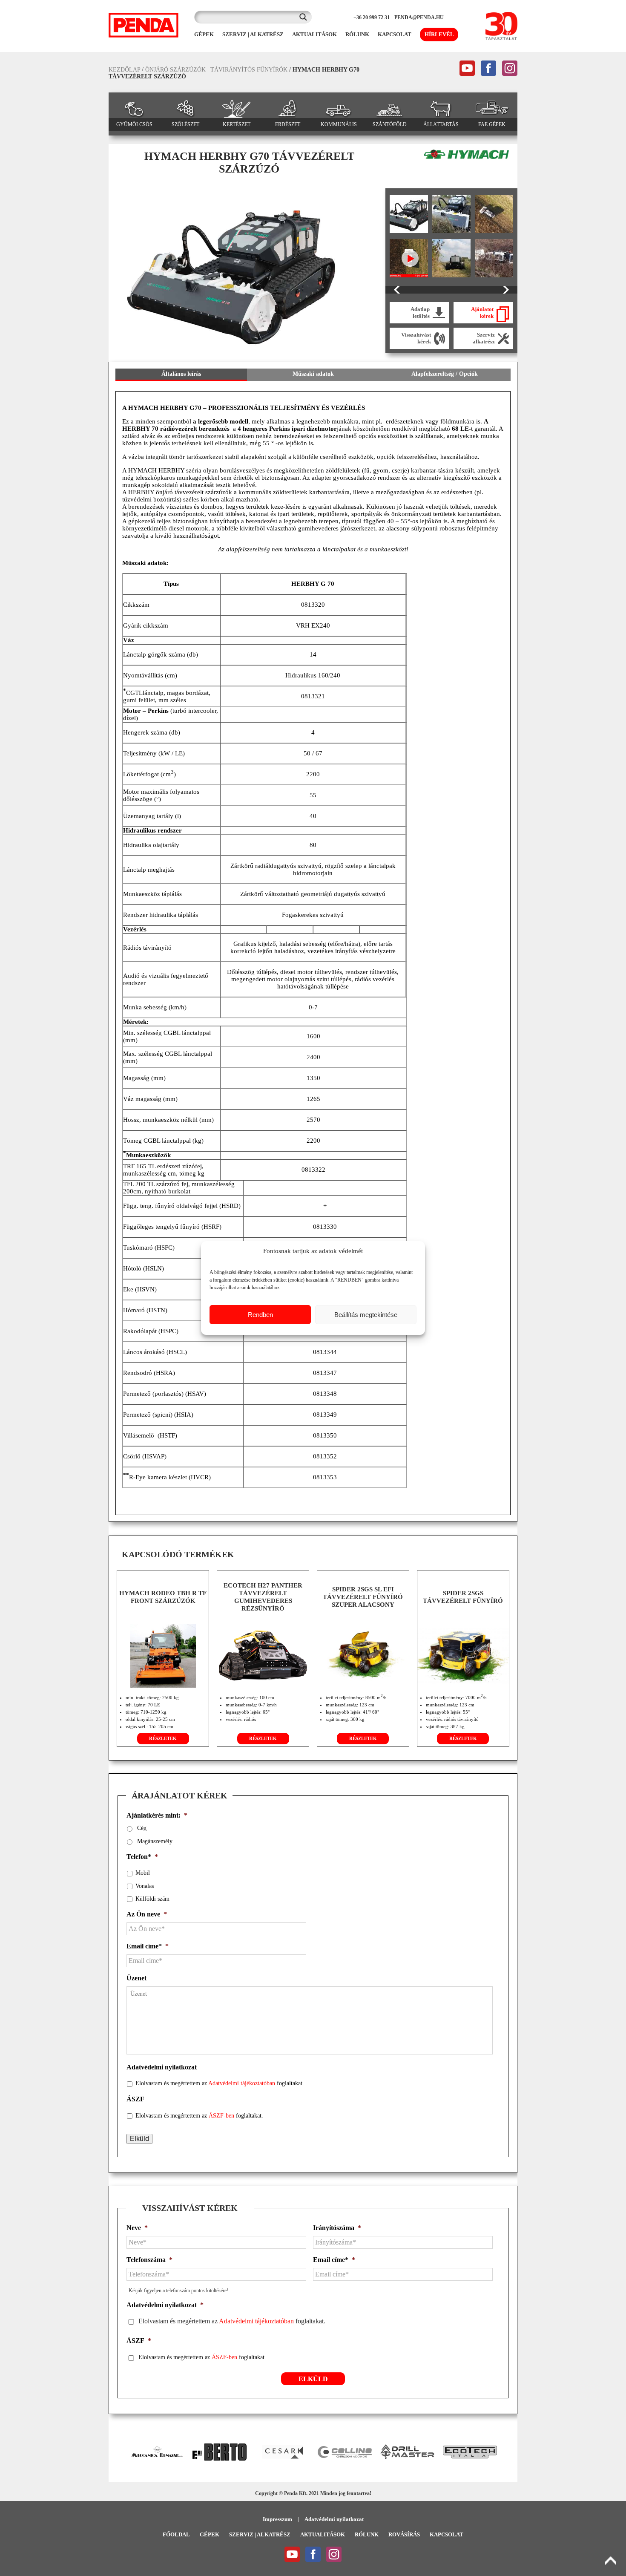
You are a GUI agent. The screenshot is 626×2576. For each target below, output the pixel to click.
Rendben (260, 1315)
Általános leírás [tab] (181, 374)
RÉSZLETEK (163, 1738)
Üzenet (136, 1978)
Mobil (143, 1873)
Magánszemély (155, 1841)
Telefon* (142, 1857)
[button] (119, 2452)
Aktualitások (323, 2534)
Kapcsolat (447, 2534)
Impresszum (277, 2519)
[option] (241, 271)
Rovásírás (404, 2534)
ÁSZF (135, 2099)
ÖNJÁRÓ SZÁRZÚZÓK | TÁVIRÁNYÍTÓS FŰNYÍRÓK (216, 70)
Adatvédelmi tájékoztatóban (242, 2083)
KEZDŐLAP (124, 70)
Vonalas (145, 1886)
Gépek (210, 2534)
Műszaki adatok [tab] (313, 374)
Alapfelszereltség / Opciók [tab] (445, 374)
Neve (137, 2228)
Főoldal (176, 2534)
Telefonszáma (149, 2260)
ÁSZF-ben (221, 2116)
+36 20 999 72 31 (372, 17)
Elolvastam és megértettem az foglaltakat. (220, 2083)
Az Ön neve (147, 1914)
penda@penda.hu (419, 17)
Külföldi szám (152, 1899)
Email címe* (148, 1946)
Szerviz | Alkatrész (260, 2534)
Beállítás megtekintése (366, 1315)
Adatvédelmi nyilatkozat (162, 2067)
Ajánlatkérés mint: (157, 1815)
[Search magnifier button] (305, 17)
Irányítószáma (337, 2228)
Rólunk (367, 2534)
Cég (142, 1828)
